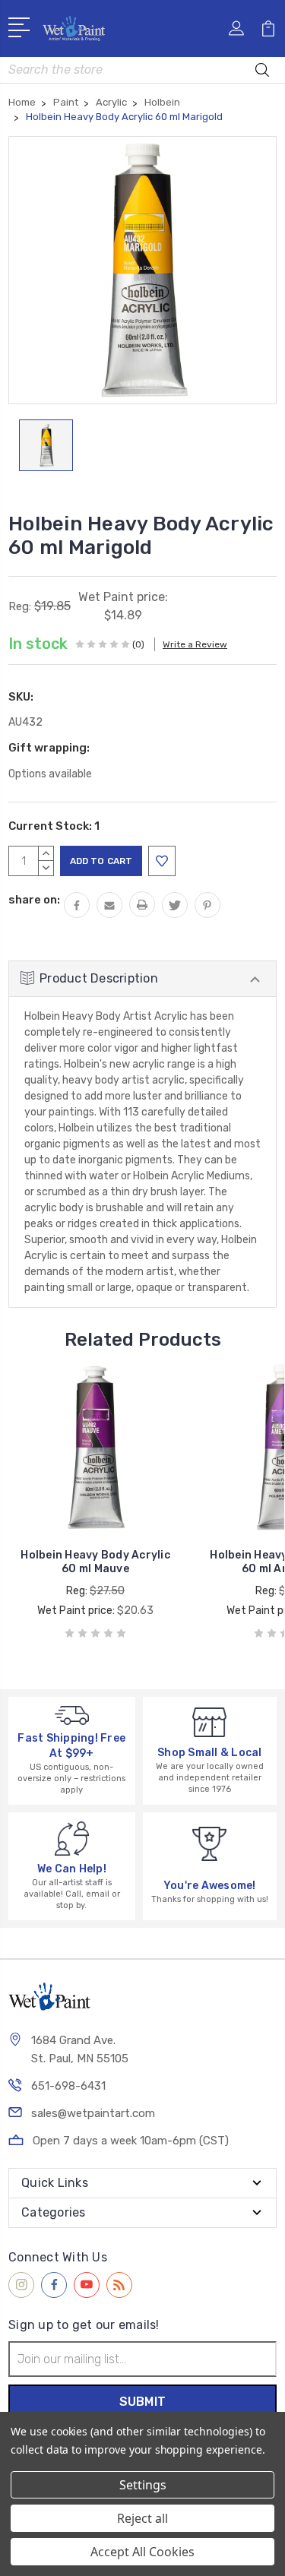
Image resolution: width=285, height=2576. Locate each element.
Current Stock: (54, 826)
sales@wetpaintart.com (93, 2113)
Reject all (142, 2518)
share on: (34, 900)
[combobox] (142, 70)
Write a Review (195, 644)
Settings (143, 2485)
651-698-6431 (68, 2086)
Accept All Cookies (142, 2552)
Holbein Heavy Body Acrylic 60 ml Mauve (95, 1562)
